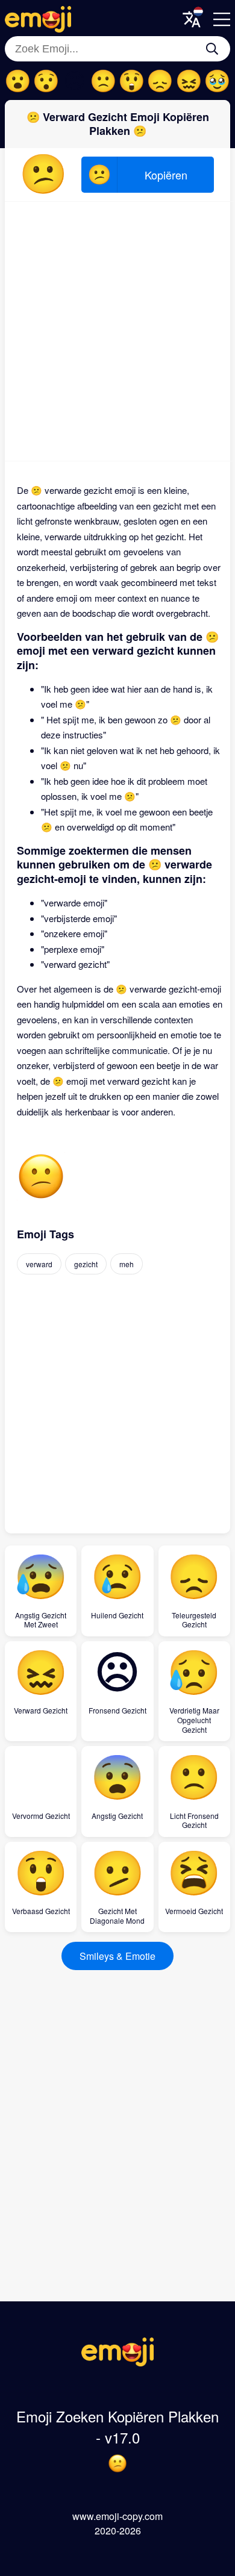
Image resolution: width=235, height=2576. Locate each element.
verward (39, 1264)
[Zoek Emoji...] (212, 49)
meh (127, 1264)
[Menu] (222, 19)
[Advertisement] (117, 331)
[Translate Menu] (192, 19)
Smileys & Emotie (117, 1956)
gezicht (86, 1264)
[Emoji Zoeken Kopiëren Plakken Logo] (117, 2362)
